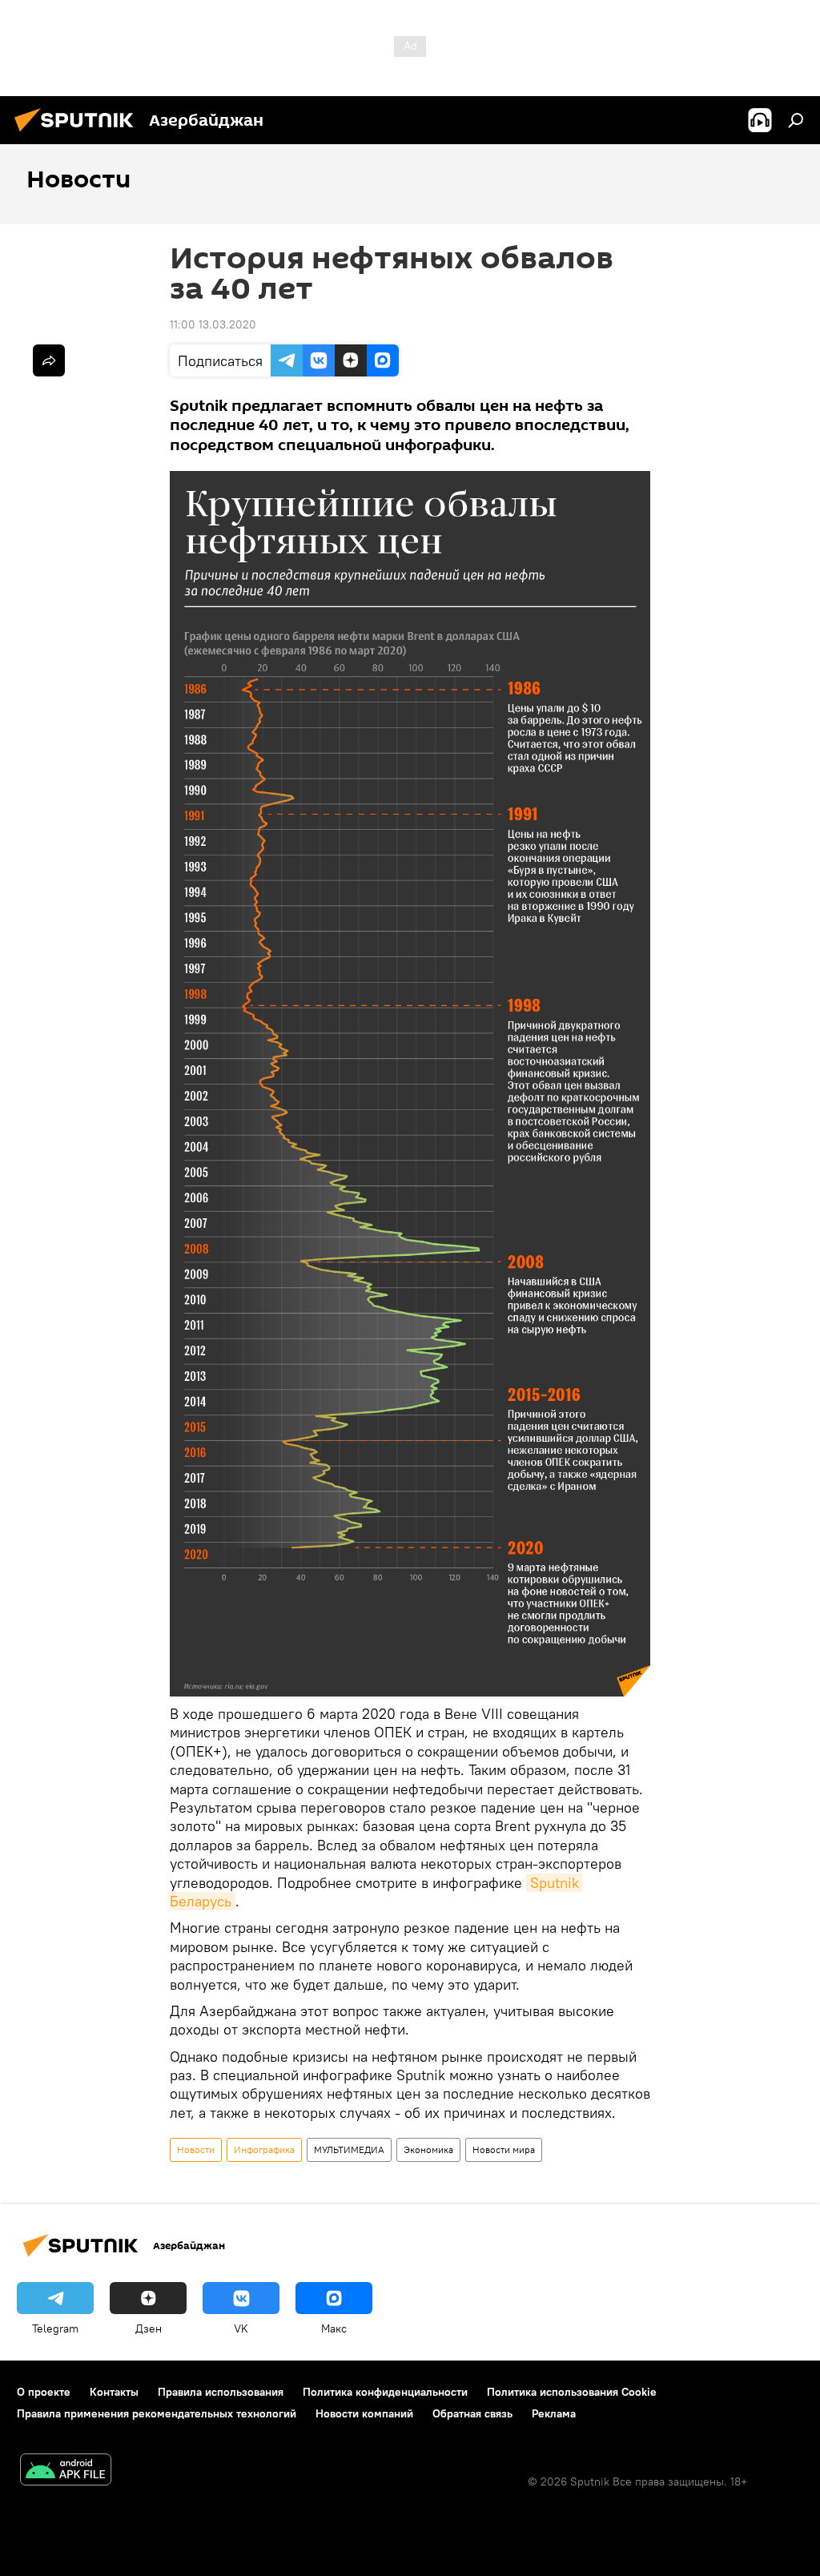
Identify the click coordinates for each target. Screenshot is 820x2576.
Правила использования (221, 2392)
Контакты (114, 2392)
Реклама (554, 2413)
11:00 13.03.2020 (213, 324)
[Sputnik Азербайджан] (78, 134)
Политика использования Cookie (572, 2392)
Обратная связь (472, 2413)
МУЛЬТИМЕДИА (349, 2149)
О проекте (44, 2392)
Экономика (428, 2149)
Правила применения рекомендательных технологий (157, 2413)
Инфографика (264, 2149)
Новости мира (504, 2149)
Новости (196, 2149)
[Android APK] (66, 2471)
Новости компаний (364, 2413)
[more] (49, 360)
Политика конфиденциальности (385, 2392)
